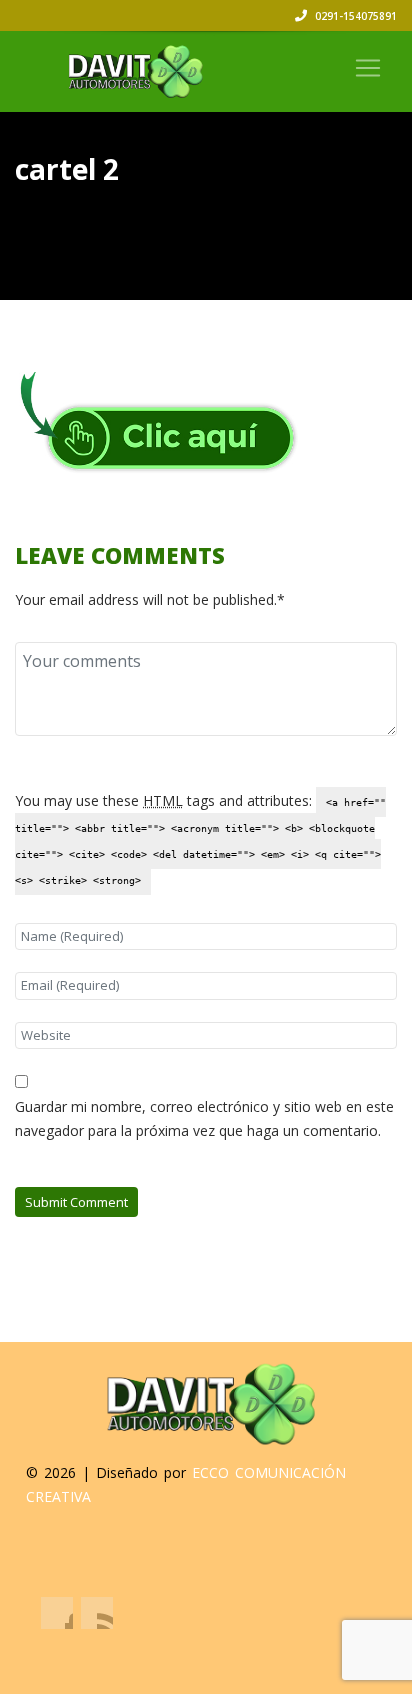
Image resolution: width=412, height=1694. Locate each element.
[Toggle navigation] (368, 68)
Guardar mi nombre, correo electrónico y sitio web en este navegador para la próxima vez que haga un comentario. (204, 1118)
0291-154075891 (354, 16)
